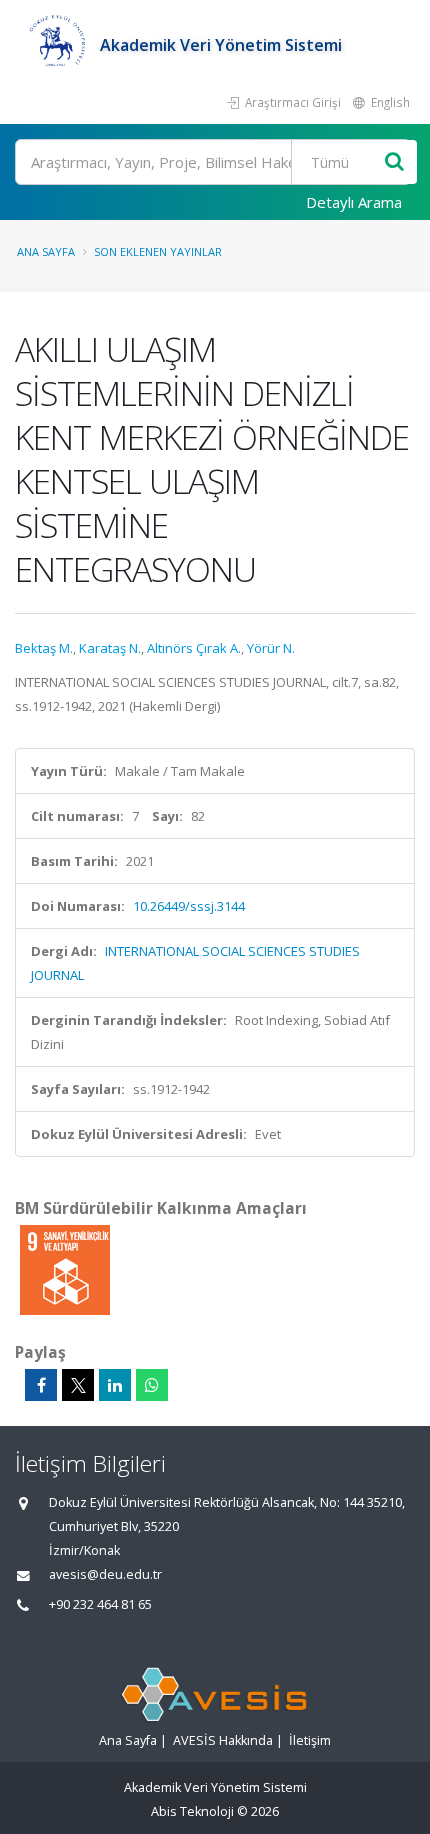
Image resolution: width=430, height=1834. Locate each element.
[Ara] (394, 162)
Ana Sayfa (46, 251)
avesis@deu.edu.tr (105, 1574)
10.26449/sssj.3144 (189, 906)
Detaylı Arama (354, 202)
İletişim (310, 1740)
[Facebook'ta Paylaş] (41, 1385)
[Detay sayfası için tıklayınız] (65, 1269)
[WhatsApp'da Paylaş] (152, 1385)
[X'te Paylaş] (78, 1385)
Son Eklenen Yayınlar (158, 251)
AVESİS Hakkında (223, 1740)
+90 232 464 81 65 (100, 1604)
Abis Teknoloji (192, 1811)
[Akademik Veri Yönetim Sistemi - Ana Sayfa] (57, 45)
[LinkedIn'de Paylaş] (115, 1385)
